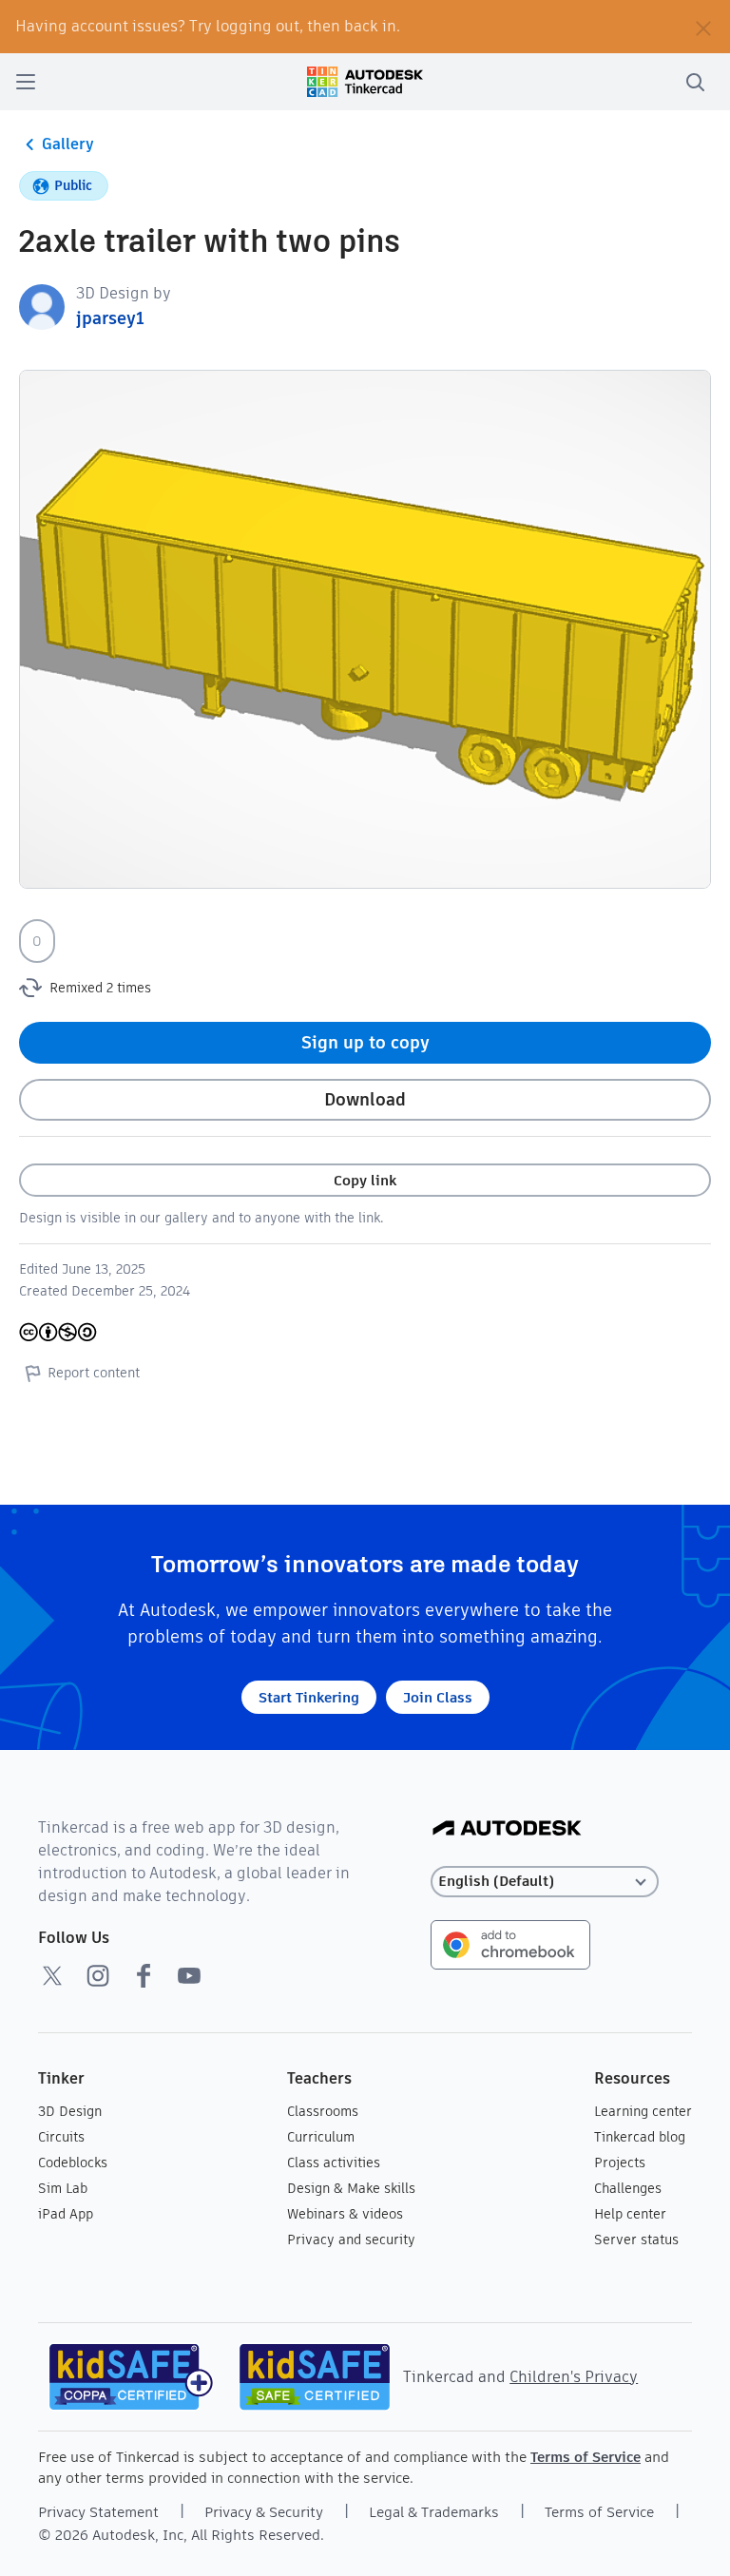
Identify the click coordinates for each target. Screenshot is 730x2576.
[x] (52, 1975)
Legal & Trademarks (434, 2512)
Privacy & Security (264, 2512)
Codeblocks (73, 2163)
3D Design (70, 2111)
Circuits (61, 2137)
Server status (636, 2240)
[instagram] (98, 1975)
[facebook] (144, 1975)
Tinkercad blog (640, 2137)
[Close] (703, 27)
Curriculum (321, 2137)
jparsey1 (110, 318)
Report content (94, 1373)
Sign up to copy (365, 1042)
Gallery (68, 144)
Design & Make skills (351, 2188)
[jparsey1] (42, 306)
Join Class (438, 1697)
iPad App (66, 2214)
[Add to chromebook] (510, 1943)
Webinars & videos (345, 2214)
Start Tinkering (309, 1697)
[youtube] (189, 1975)
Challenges (628, 2188)
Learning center (643, 2111)
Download (365, 1099)
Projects (620, 2163)
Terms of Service (586, 2457)
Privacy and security (351, 2240)
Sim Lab (63, 2188)
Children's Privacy (574, 2377)
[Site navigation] (26, 82)
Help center (630, 2214)
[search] (695, 82)
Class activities (334, 2163)
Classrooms (323, 2111)
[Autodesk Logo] (507, 1829)
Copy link (365, 1180)
